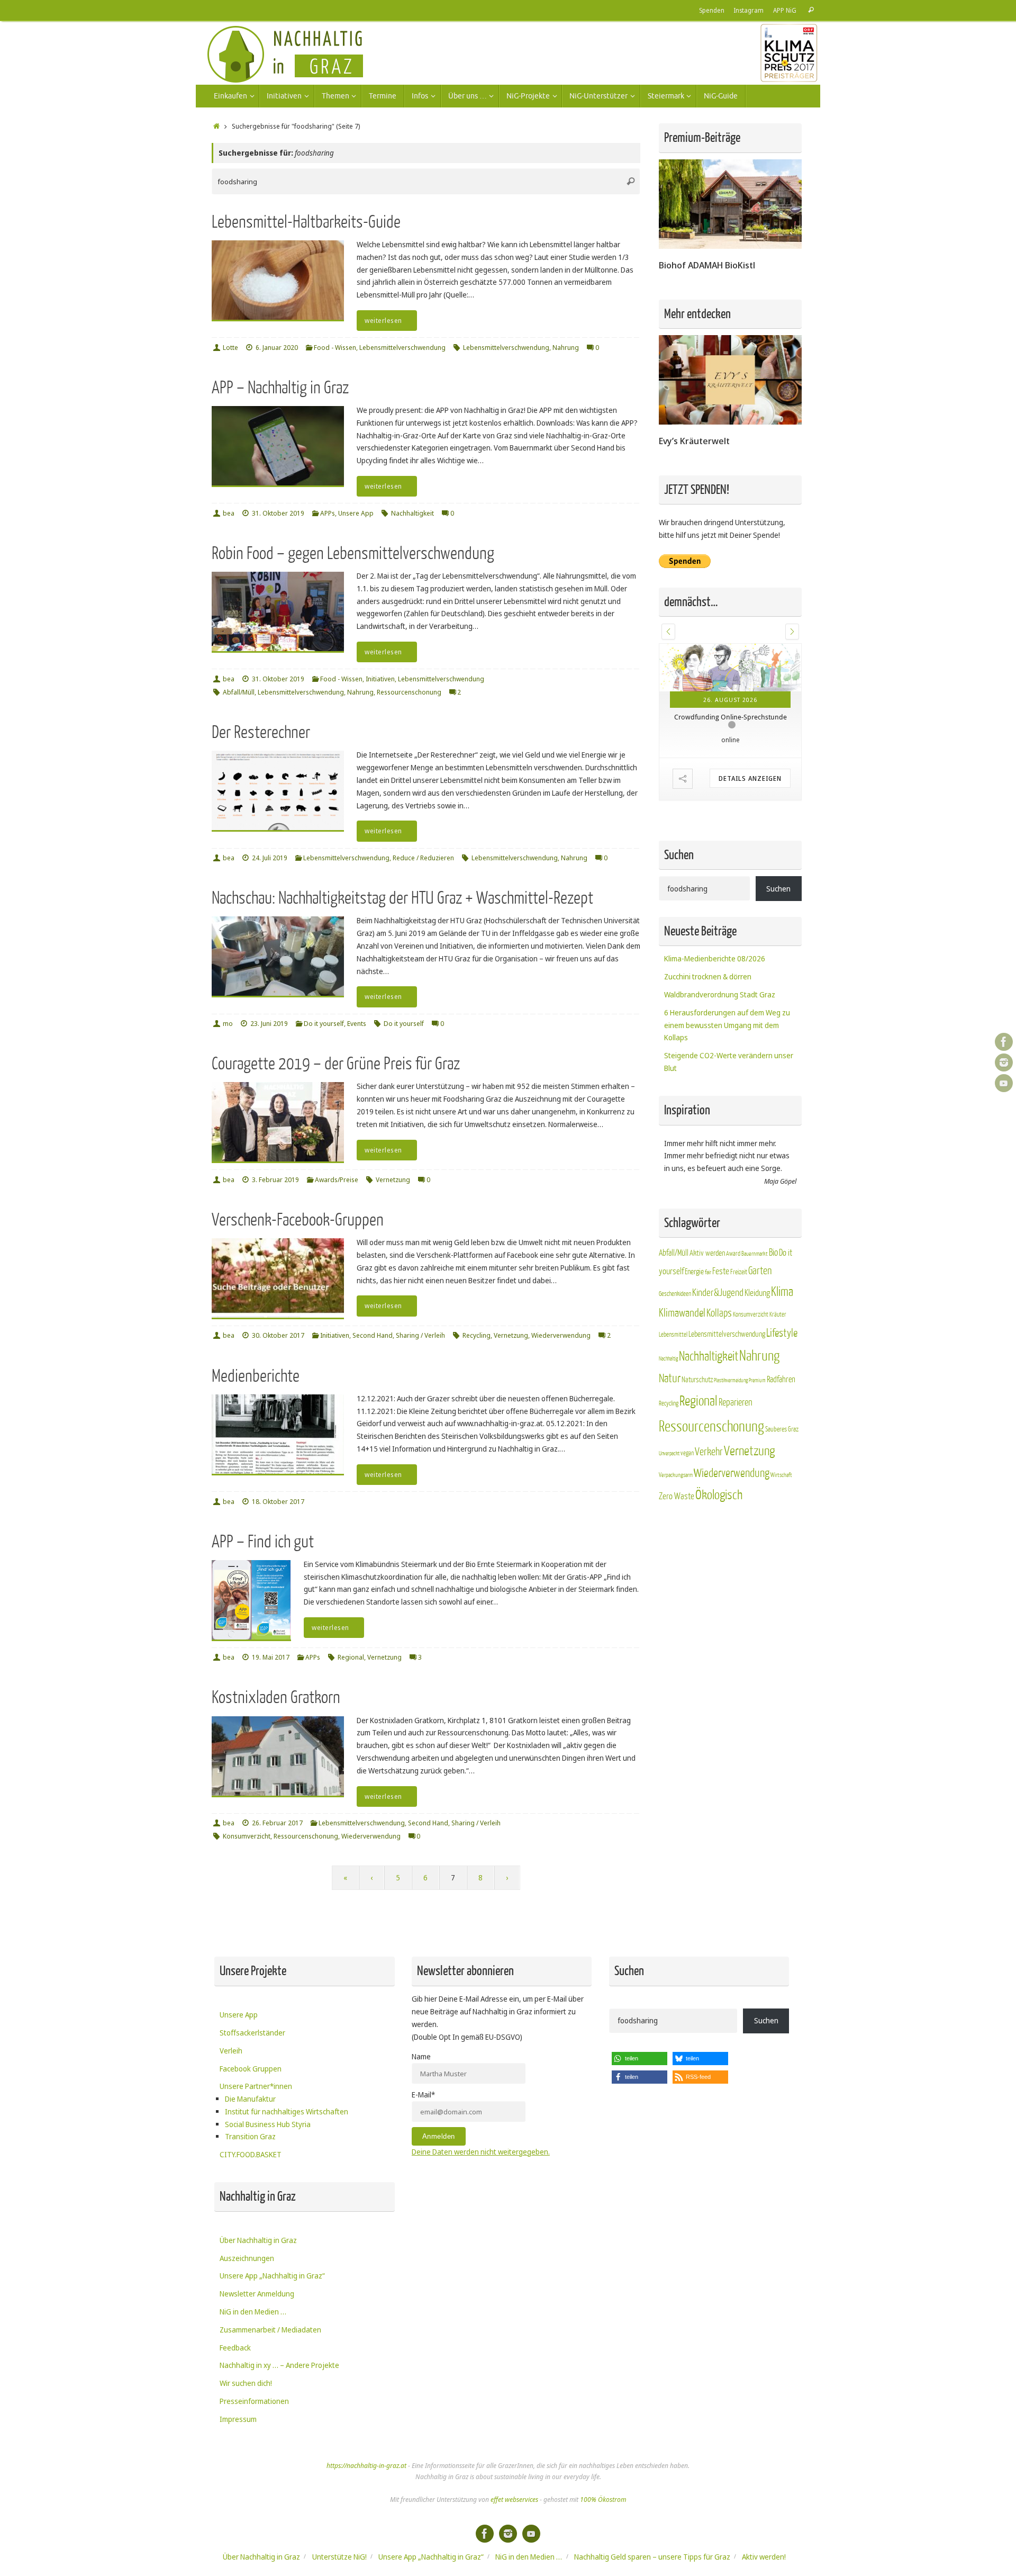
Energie (694, 1340)
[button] (668, 632)
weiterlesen (383, 321)
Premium (757, 1449)
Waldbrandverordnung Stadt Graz (720, 1063)
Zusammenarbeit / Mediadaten (270, 2330)
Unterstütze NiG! (339, 2557)
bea (229, 513)
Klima (782, 1360)
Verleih (231, 2051)
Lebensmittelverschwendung (402, 348)
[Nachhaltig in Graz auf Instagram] (1004, 1062)
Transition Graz (250, 2136)
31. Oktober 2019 (278, 513)
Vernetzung (393, 1180)
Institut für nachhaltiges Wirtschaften (287, 2111)
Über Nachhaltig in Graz (258, 2240)
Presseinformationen (254, 2401)
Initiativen (380, 679)
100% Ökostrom (603, 2500)
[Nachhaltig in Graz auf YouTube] (1004, 1083)
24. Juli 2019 (270, 858)
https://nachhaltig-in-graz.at (366, 2466)
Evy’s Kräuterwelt (694, 441)
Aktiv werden (707, 1321)
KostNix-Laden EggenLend (725, 812)
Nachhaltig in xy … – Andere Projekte (279, 2365)
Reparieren (736, 1471)
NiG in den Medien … (253, 2312)
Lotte (230, 348)
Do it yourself (324, 1024)
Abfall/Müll (239, 692)
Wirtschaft (781, 1543)
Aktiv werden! (764, 2557)
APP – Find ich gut (263, 1542)
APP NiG (785, 10)
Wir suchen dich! (246, 2383)
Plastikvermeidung (731, 1449)
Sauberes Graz (782, 1497)
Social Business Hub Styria (268, 2124)
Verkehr (709, 1520)
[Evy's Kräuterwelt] (730, 422)
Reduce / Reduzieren (423, 858)
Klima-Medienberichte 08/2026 (715, 1027)
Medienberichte (256, 1376)
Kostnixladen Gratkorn (276, 1697)
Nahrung (566, 348)
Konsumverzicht (247, 1836)
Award (733, 1322)
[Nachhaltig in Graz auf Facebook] (1004, 1042)
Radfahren (781, 1448)
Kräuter (778, 1383)
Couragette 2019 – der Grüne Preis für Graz (336, 1064)
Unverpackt (669, 1522)
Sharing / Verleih (420, 1335)
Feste (721, 1340)
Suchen (778, 956)
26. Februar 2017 (277, 1823)
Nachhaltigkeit (412, 513)
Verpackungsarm (676, 1543)
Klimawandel (682, 1381)
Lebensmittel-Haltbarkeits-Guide (306, 222)
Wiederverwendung (561, 1335)
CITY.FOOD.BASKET (251, 2154)
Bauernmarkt (755, 1322)
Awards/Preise (337, 1180)
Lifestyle (782, 1402)
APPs (328, 513)
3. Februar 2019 (275, 1180)
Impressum (238, 2419)
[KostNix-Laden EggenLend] (730, 715)
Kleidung (757, 1361)
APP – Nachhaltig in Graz (280, 388)
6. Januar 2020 (277, 348)
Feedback (235, 2348)
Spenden (712, 10)
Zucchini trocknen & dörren (708, 1045)
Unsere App (356, 513)
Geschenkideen (675, 1362)
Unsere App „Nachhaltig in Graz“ (272, 2276)
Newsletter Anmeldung (257, 2294)
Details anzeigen (750, 873)
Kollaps (719, 1381)
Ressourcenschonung (409, 692)
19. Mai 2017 (271, 1657)
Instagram (749, 10)
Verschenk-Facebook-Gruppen (298, 1220)
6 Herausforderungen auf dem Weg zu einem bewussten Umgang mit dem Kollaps (727, 1093)
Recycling (477, 1335)
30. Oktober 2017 (278, 1335)
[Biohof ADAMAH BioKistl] (730, 246)
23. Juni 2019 (269, 1024)
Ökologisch (719, 1564)
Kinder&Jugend (718, 1361)
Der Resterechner (261, 732)
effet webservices (514, 2500)
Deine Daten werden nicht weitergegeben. (481, 2152)
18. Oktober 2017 (278, 1502)
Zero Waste (677, 1565)
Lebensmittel (673, 1403)
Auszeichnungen (247, 2258)
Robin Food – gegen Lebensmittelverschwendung (353, 553)
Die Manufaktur (250, 2099)
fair (708, 1341)
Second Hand (373, 1335)
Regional (351, 1657)
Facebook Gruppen (251, 2069)
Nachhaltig (668, 1426)
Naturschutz (697, 1448)
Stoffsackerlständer (252, 2033)
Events (357, 1024)
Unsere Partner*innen (256, 2086)
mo (228, 1024)
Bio (773, 1321)
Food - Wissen (335, 348)
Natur (670, 1447)
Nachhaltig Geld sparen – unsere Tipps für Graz (652, 2557)
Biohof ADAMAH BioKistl (707, 265)
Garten (760, 1339)
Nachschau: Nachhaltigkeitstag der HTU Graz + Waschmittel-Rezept (402, 898)
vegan (687, 1521)
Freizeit (739, 1340)
